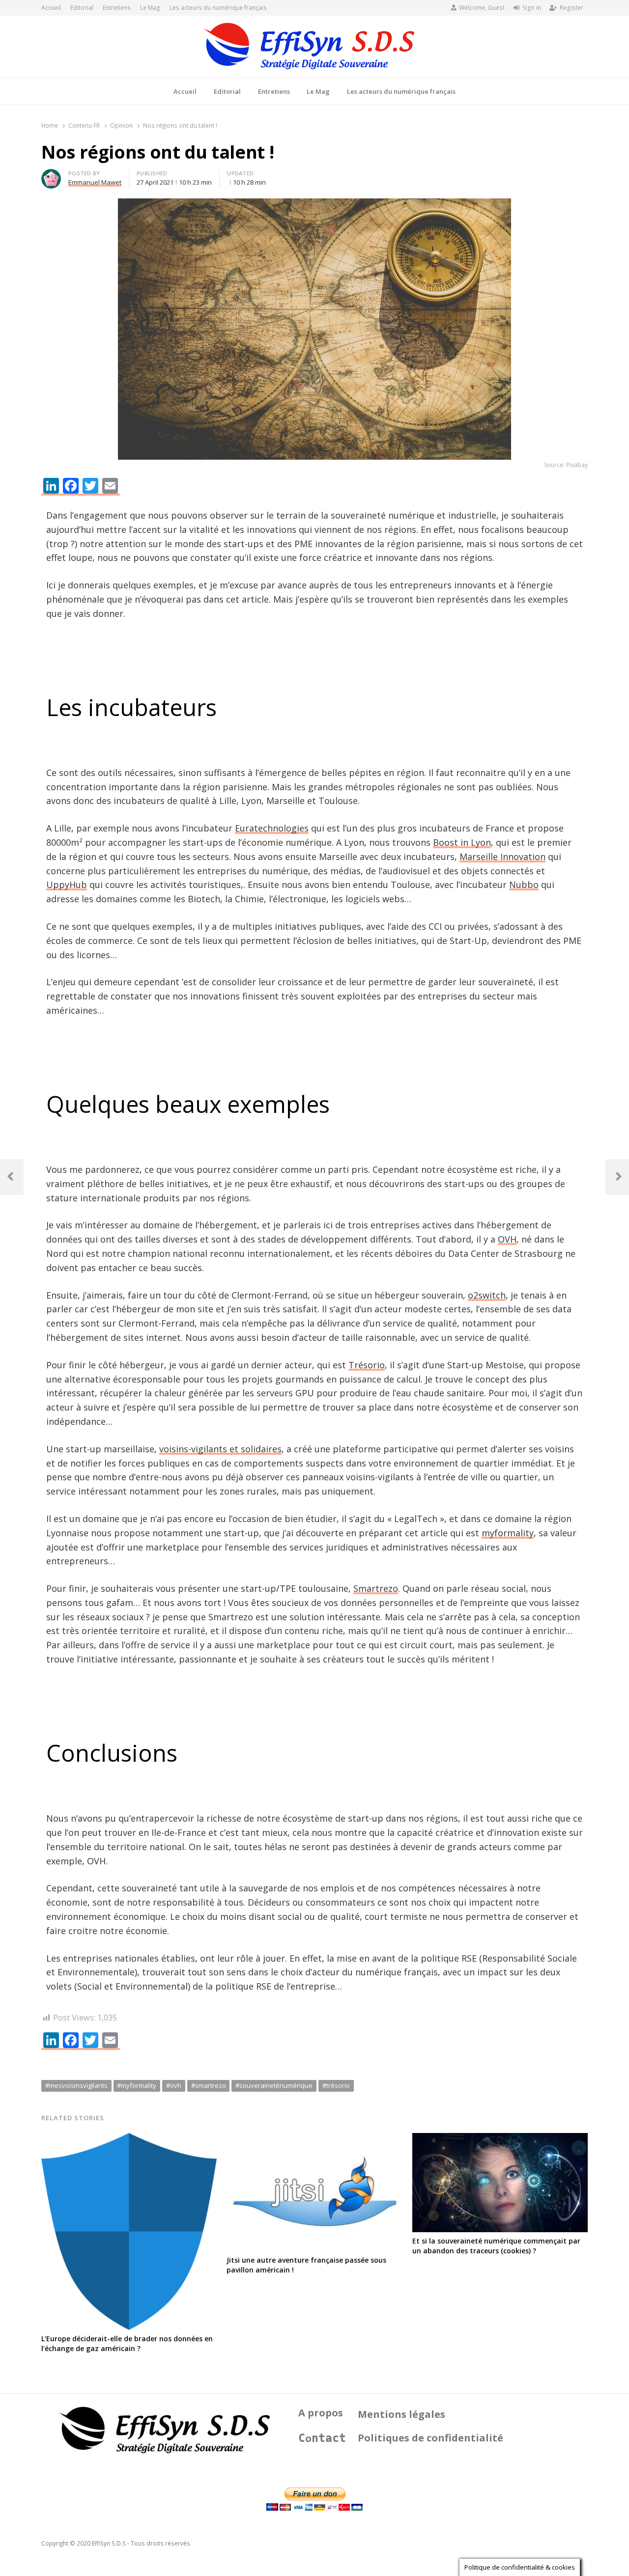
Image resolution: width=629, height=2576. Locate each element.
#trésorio (336, 2085)
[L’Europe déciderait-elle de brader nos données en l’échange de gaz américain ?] (129, 2139)
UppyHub (67, 885)
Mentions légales (401, 2414)
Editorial (82, 8)
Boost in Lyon (462, 842)
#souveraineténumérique (274, 2085)
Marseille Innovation (502, 857)
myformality (508, 1533)
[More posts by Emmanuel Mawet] (51, 175)
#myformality (137, 2085)
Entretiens (117, 8)
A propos (321, 2413)
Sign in (532, 8)
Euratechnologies (272, 828)
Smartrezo (376, 1588)
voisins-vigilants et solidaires (220, 1449)
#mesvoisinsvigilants (76, 2085)
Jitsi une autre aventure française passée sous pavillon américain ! (306, 2265)
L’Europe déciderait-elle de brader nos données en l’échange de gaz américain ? (127, 2343)
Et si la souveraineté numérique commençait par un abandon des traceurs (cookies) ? (496, 2246)
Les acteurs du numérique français (218, 8)
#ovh (174, 2085)
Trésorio (367, 1365)
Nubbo (524, 885)
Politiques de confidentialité (430, 2438)
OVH (507, 1239)
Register (572, 8)
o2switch (487, 1295)
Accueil (51, 8)
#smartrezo (209, 2085)
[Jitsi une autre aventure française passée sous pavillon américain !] (314, 2139)
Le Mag (150, 8)
